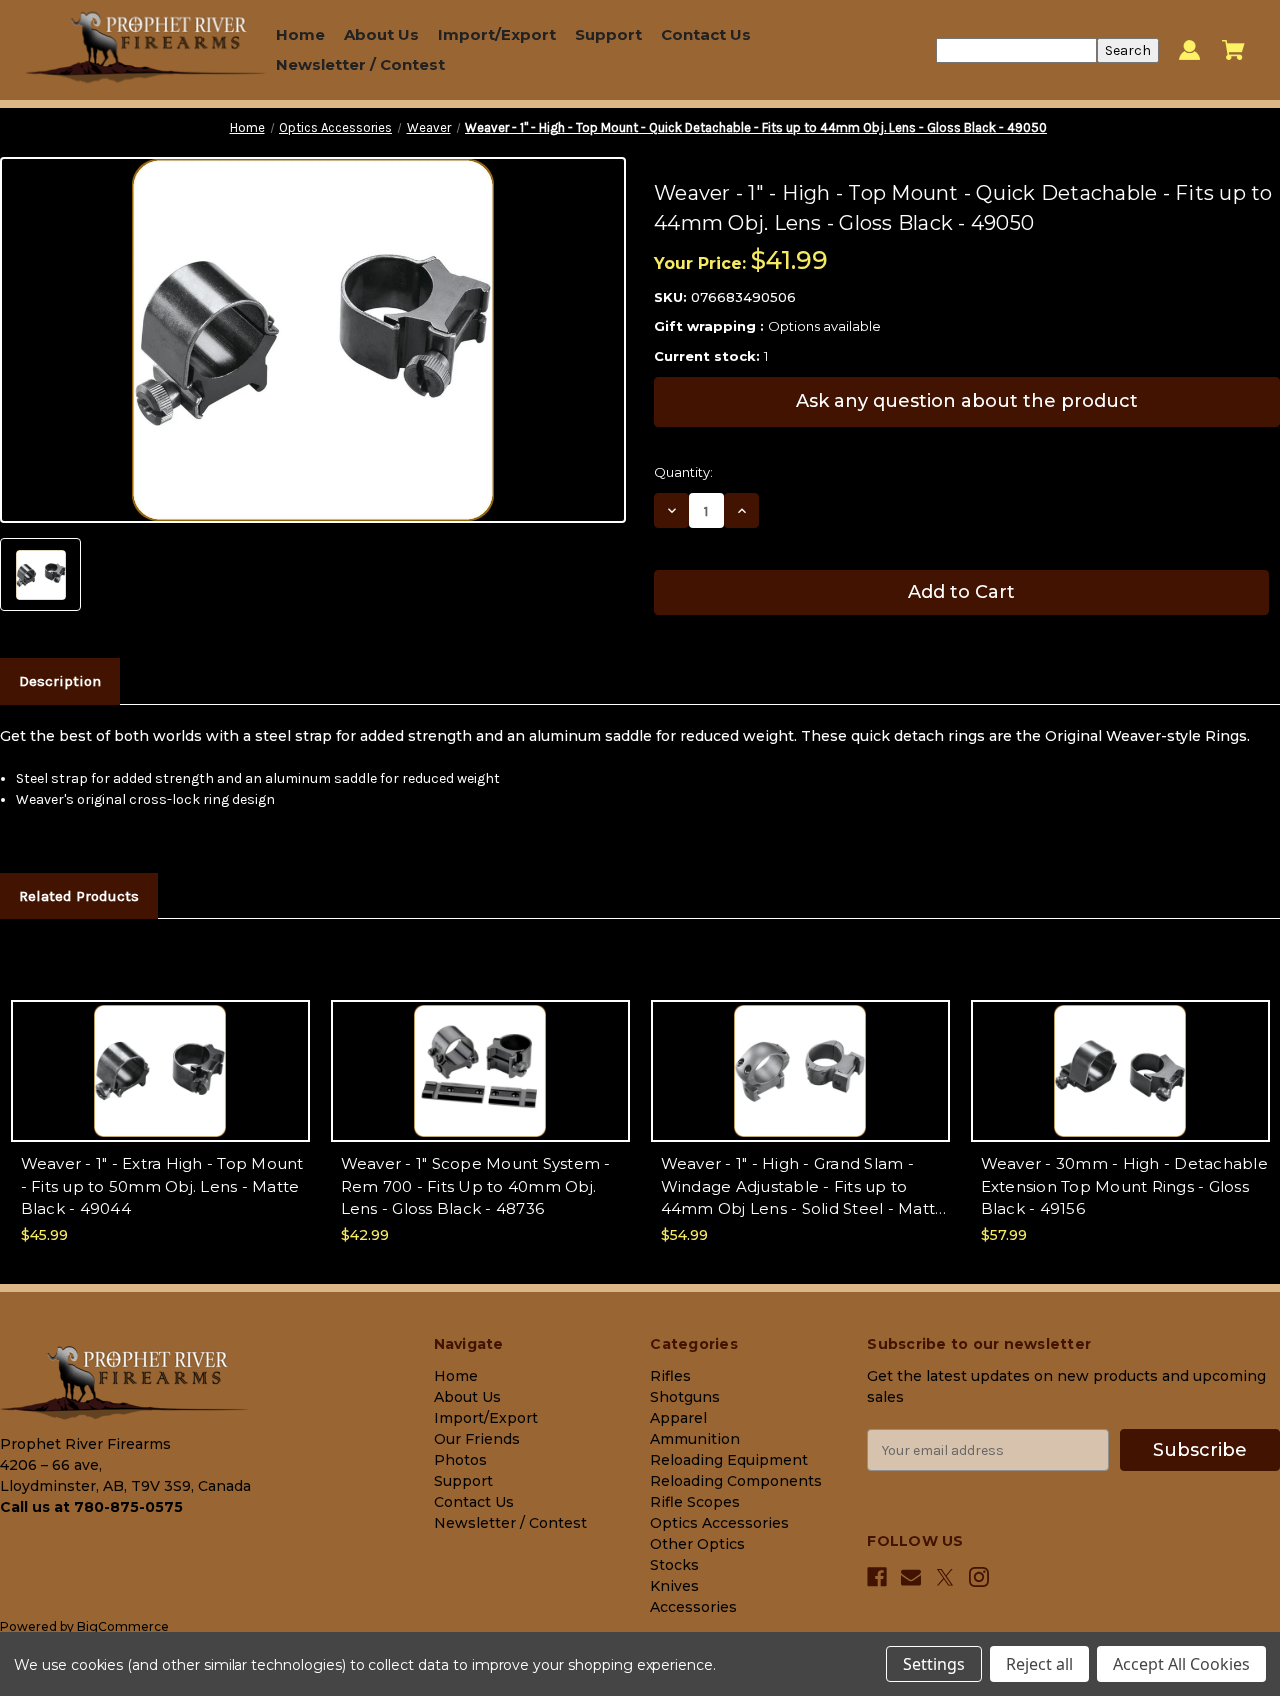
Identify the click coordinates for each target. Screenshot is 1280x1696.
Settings (934, 1664)
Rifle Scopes (695, 1502)
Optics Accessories (719, 1523)
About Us (381, 34)
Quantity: (683, 472)
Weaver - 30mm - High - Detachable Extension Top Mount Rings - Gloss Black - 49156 (1124, 1186)
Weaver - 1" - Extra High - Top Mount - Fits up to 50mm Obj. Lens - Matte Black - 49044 (162, 1186)
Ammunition (695, 1439)
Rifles (670, 1376)
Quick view (160, 1053)
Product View (160, 1088)
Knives (674, 1586)
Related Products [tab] (79, 896)
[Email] (911, 1577)
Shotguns (685, 1397)
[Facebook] (877, 1577)
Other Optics (697, 1544)
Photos (460, 1460)
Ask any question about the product (967, 401)
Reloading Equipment (729, 1460)
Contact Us (706, 34)
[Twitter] (945, 1577)
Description (60, 681)
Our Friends (477, 1439)
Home (300, 34)
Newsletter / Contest (360, 64)
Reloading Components (736, 1481)
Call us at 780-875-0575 (91, 1507)
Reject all (1039, 1664)
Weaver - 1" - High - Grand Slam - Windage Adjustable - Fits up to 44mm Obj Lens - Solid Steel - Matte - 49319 (803, 1187)
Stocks (674, 1565)
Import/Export (497, 34)
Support (608, 34)
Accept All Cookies (1181, 1664)
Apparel (678, 1418)
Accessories (693, 1607)
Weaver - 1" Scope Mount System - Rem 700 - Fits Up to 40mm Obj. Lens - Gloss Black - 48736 (476, 1186)
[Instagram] (979, 1577)
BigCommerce (123, 1626)
